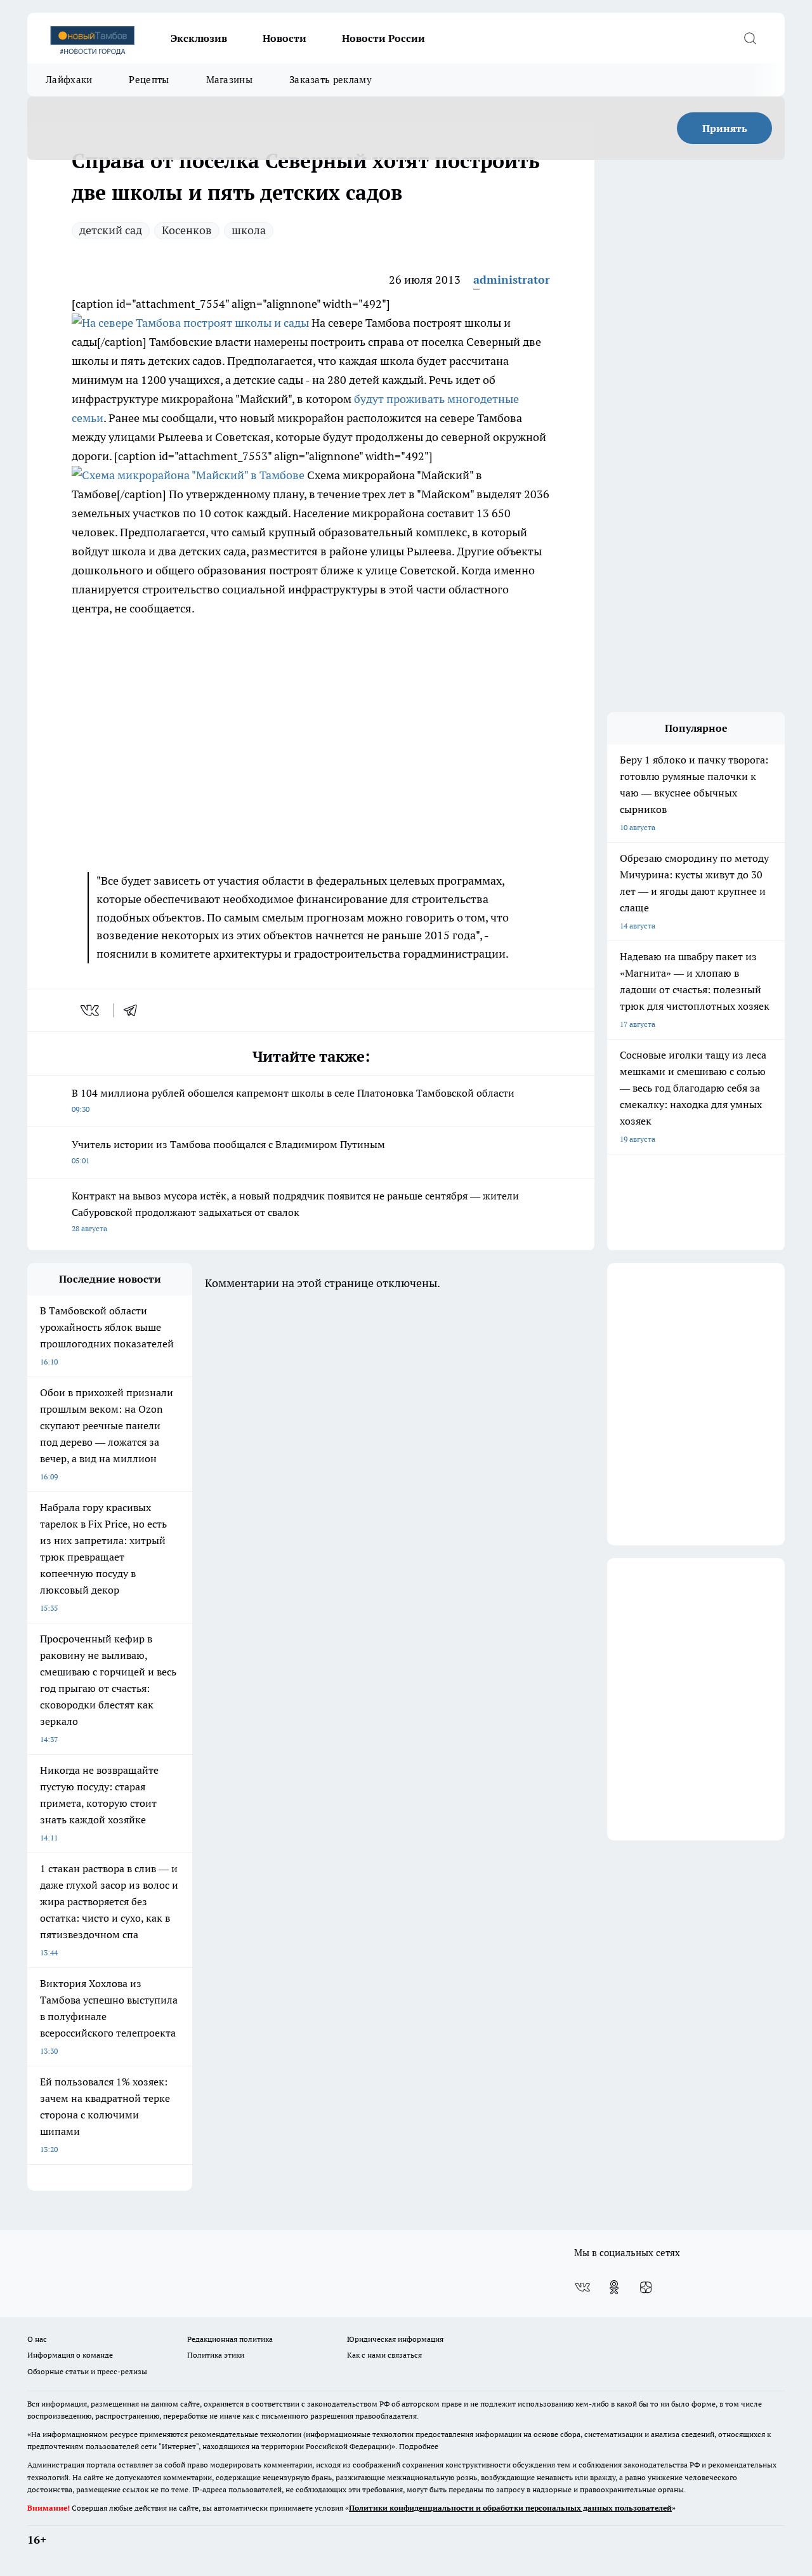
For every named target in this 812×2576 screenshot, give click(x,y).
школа (249, 230)
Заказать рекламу (331, 80)
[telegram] (134, 1010)
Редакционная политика (230, 2339)
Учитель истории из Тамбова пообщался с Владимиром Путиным (228, 1152)
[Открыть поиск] (750, 38)
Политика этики (216, 2355)
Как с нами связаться (384, 2355)
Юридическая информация (395, 2339)
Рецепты (149, 80)
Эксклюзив (199, 38)
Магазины (229, 80)
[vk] (91, 1010)
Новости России (383, 38)
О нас (37, 2339)
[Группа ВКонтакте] (582, 2287)
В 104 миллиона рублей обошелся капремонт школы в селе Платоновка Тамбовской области (293, 1100)
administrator (512, 280)
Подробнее (419, 2446)
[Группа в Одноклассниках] (614, 2287)
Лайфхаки (69, 80)
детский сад (111, 230)
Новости (285, 38)
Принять (725, 128)
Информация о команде (70, 2355)
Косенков (187, 230)
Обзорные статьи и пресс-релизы (87, 2371)
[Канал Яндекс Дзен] (646, 2287)
